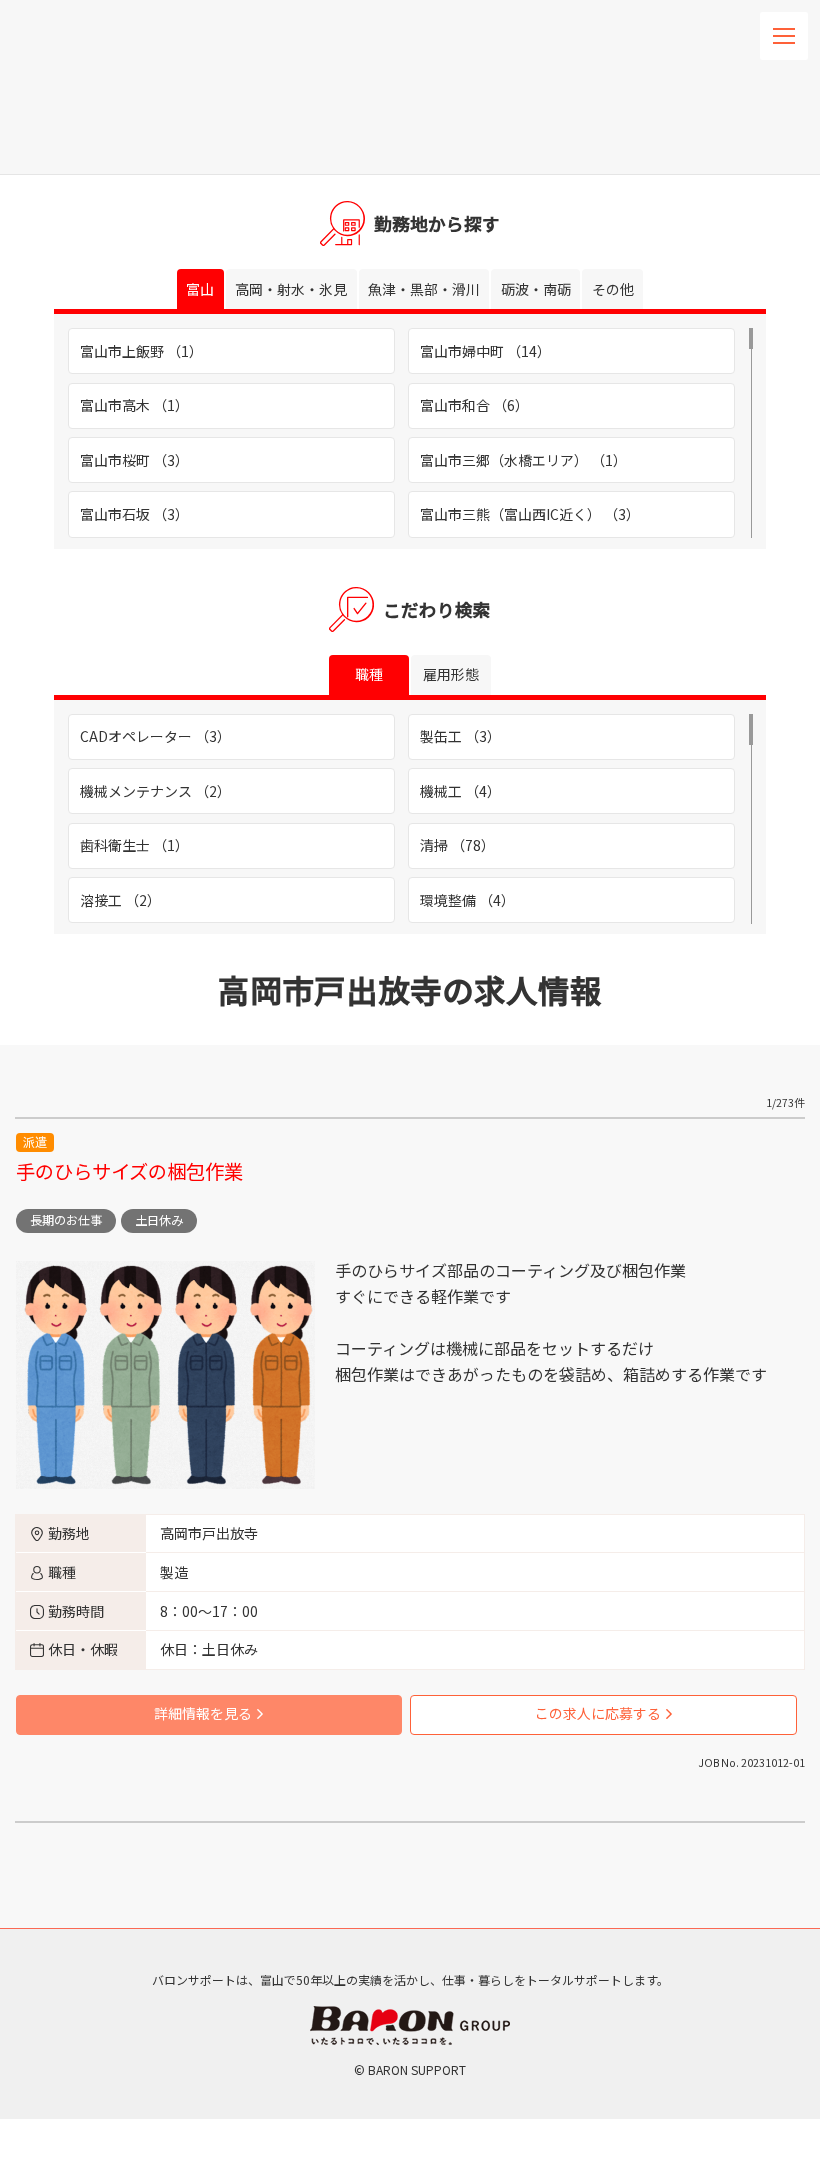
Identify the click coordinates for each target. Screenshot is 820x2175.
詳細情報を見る (203, 1713)
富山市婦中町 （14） (485, 351)
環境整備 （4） (467, 900)
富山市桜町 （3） (134, 460)
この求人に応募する (598, 1713)
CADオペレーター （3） (155, 736)
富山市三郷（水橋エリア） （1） (523, 460)
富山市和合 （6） (474, 405)
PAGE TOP (779, 1824)
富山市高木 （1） (134, 405)
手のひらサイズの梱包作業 (129, 1171)
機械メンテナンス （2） (155, 791)
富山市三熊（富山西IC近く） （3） (530, 514)
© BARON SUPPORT (410, 2069)
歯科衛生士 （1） (134, 845)
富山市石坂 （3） (134, 514)
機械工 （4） (460, 791)
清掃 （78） (457, 845)
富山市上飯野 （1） (141, 351)
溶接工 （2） (120, 900)
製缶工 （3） (460, 736)
